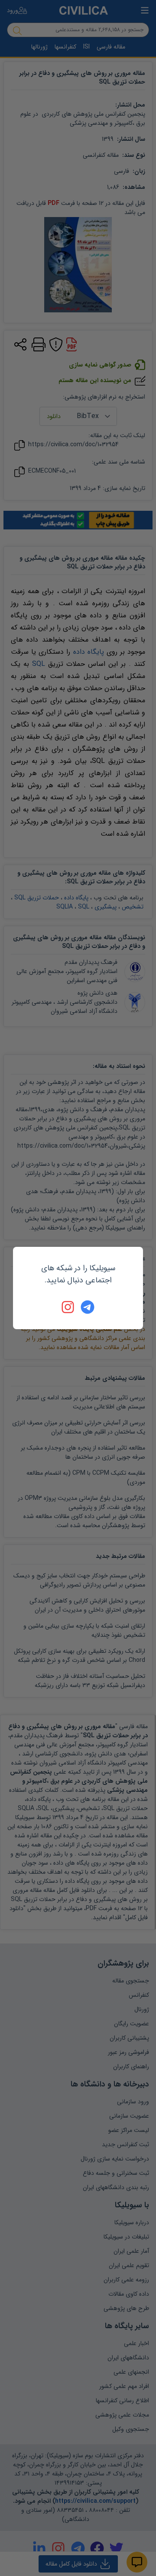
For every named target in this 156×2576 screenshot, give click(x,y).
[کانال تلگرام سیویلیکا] (88, 1307)
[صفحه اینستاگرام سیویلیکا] (68, 1307)
